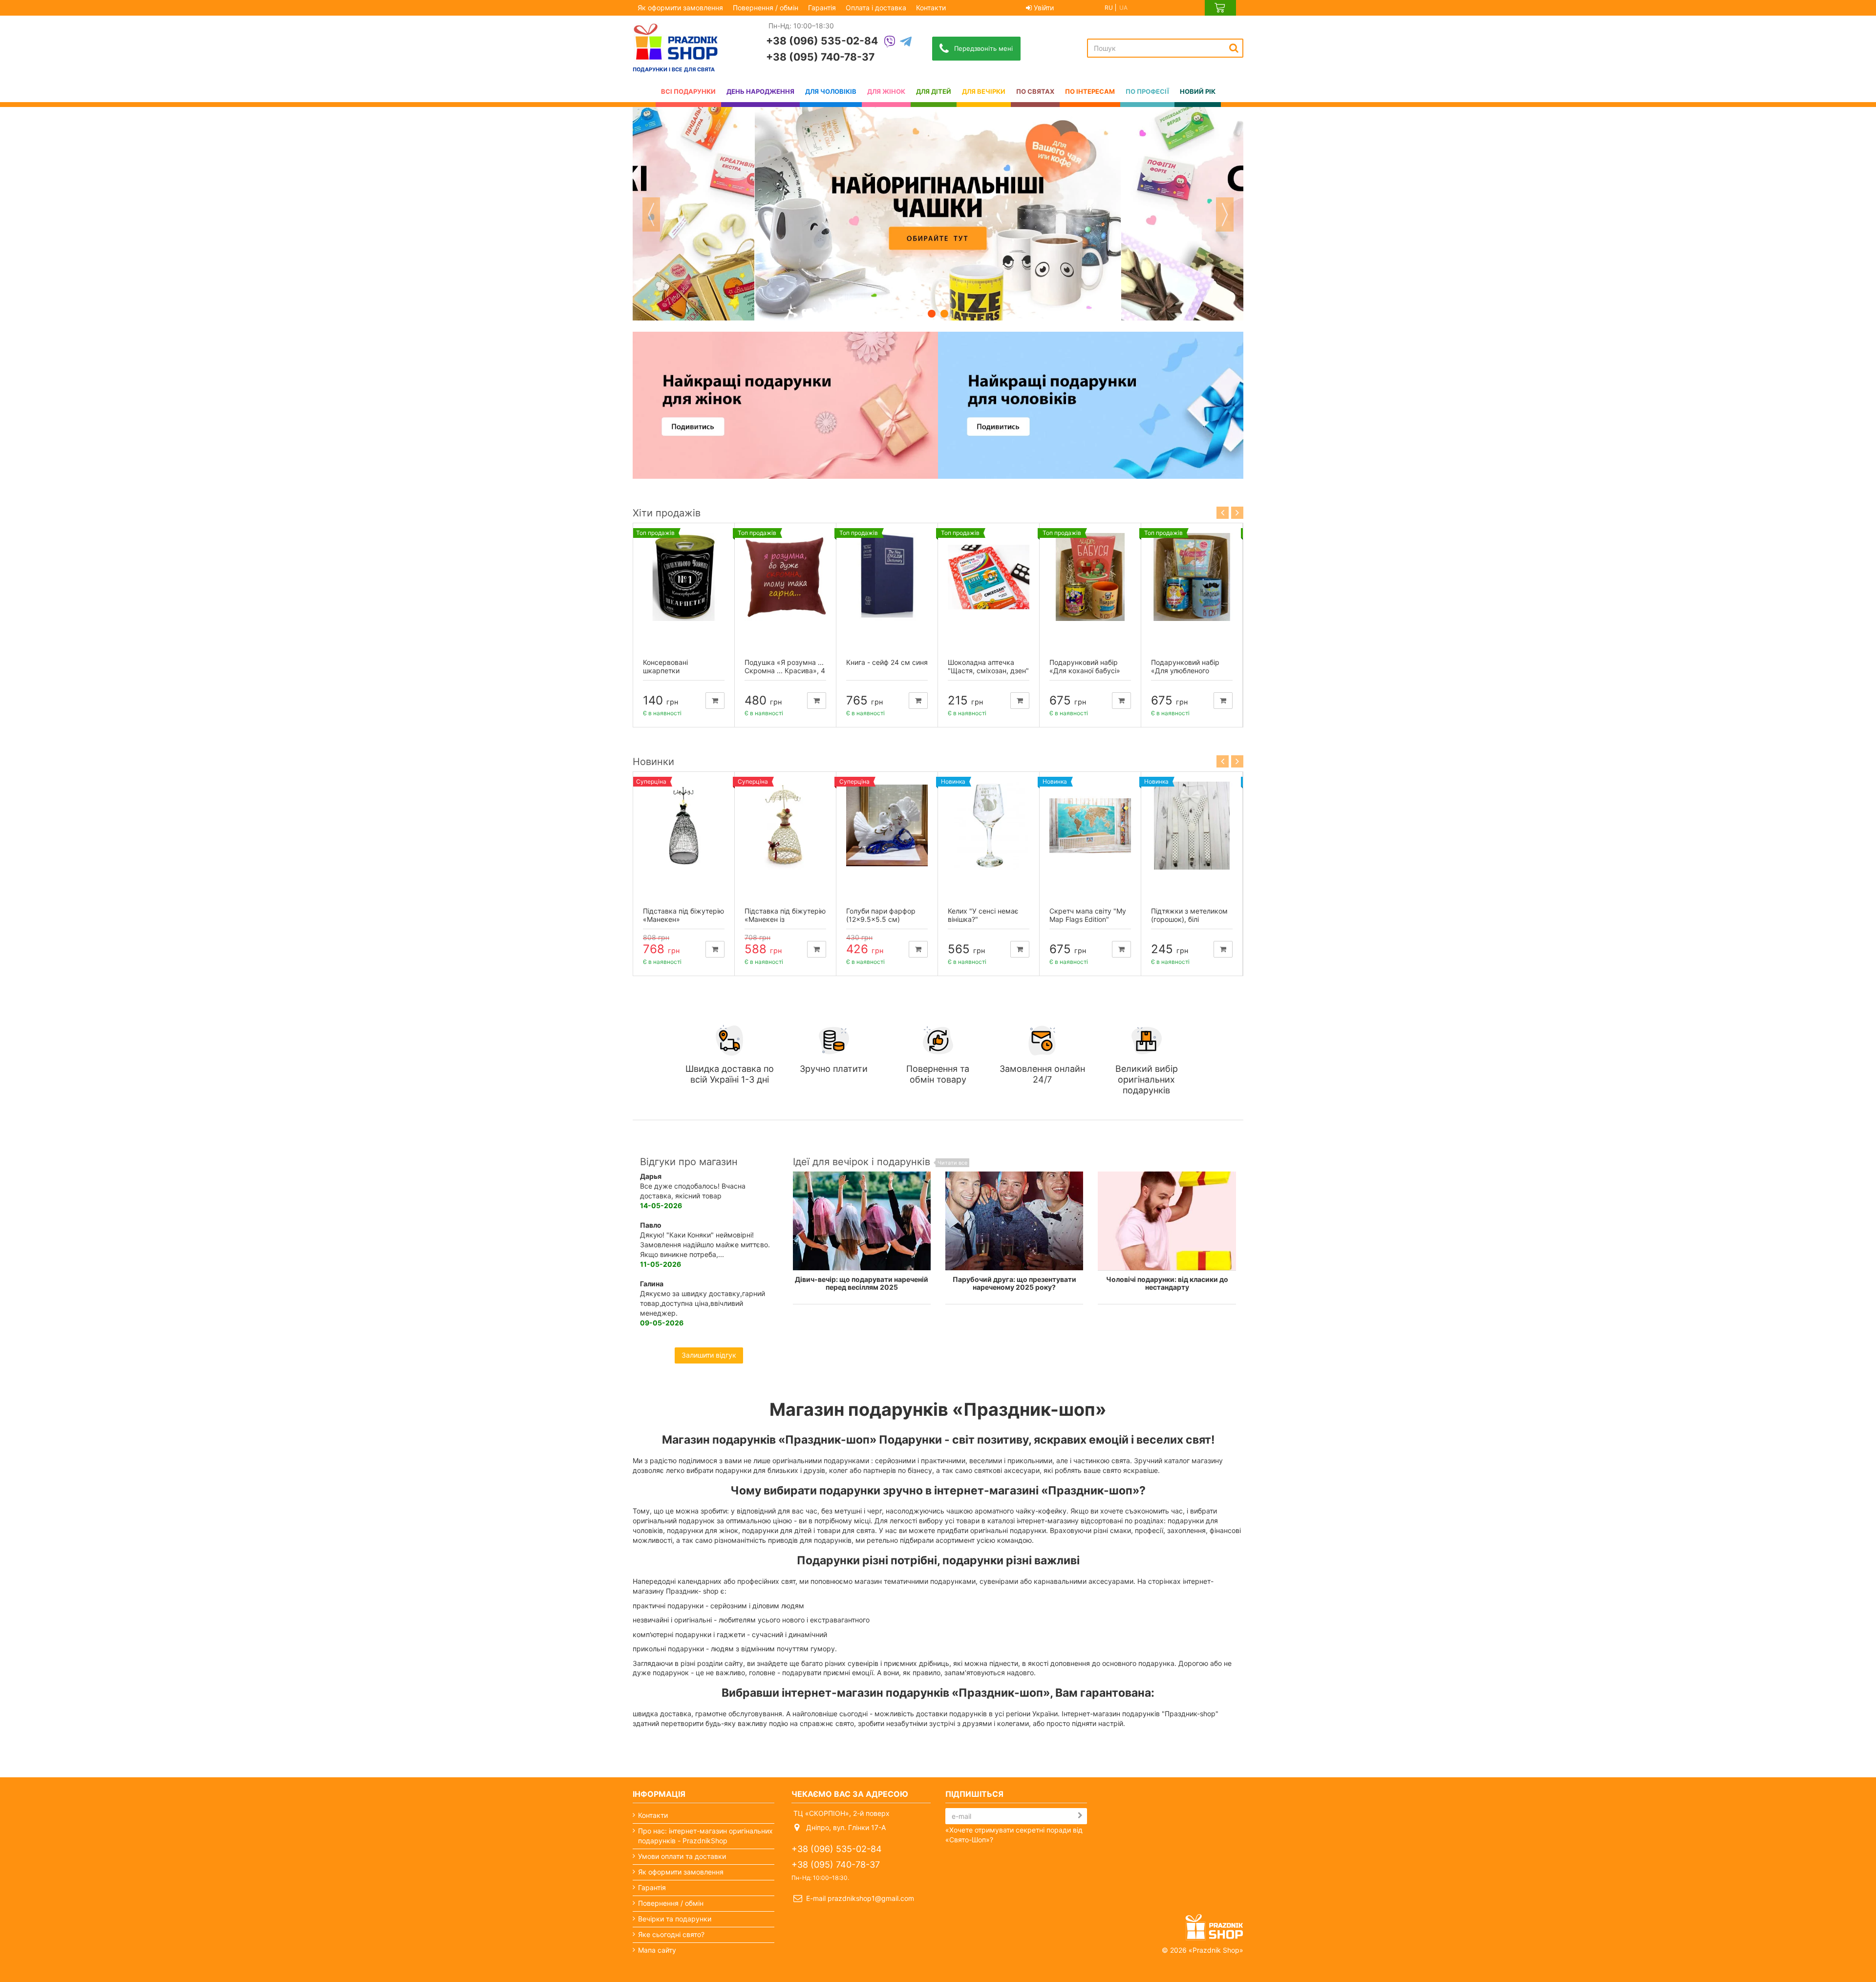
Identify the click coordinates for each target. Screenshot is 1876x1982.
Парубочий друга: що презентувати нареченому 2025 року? (1014, 1283)
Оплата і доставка (876, 8)
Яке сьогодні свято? (671, 1934)
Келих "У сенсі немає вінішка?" (983, 915)
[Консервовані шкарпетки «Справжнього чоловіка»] (684, 577)
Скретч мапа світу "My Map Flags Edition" (1088, 915)
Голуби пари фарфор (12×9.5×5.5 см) (881, 915)
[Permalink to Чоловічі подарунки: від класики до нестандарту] (1167, 1221)
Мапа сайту (657, 1950)
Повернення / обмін (766, 8)
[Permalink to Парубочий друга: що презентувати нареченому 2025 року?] (1014, 1221)
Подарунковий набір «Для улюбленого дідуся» (1185, 671)
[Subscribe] (1080, 1815)
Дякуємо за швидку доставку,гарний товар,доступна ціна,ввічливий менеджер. (703, 1303)
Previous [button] (651, 214)
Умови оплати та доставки (682, 1856)
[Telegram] (906, 42)
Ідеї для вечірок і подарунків (880, 1162)
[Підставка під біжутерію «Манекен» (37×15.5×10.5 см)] (684, 826)
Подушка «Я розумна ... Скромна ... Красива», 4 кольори (785, 671)
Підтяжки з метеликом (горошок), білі (1189, 915)
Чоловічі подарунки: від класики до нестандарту (1167, 1283)
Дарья (651, 1176)
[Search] (1234, 48)
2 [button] (944, 314)
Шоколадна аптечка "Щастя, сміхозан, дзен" (988, 666)
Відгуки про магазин (689, 1162)
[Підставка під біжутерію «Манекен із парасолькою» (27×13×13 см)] (785, 826)
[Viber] (890, 42)
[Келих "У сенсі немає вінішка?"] (989, 826)
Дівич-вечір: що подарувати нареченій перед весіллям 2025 (862, 1283)
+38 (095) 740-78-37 (820, 57)
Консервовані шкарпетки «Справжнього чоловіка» (668, 674)
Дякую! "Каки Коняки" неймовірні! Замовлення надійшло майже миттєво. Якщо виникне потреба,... (705, 1245)
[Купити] (715, 701)
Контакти (931, 8)
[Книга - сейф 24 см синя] (887, 577)
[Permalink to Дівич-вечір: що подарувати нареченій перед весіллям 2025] (862, 1221)
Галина (652, 1284)
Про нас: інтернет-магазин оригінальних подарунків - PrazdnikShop (705, 1836)
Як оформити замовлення (680, 8)
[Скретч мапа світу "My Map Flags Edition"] (1090, 826)
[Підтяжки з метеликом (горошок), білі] (1192, 826)
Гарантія (822, 8)
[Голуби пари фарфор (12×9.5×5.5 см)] (887, 826)
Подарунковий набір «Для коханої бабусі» (1085, 666)
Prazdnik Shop (1216, 1950)
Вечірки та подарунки (675, 1919)
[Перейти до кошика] (1220, 8)
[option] (938, 214)
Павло (651, 1225)
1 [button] (932, 314)
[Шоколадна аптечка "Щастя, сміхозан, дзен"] (989, 577)
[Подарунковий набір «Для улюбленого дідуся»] (1192, 577)
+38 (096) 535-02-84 (822, 41)
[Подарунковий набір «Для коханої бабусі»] (1090, 577)
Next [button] (1225, 214)
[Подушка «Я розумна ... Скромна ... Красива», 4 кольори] (785, 577)
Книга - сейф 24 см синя (887, 662)
